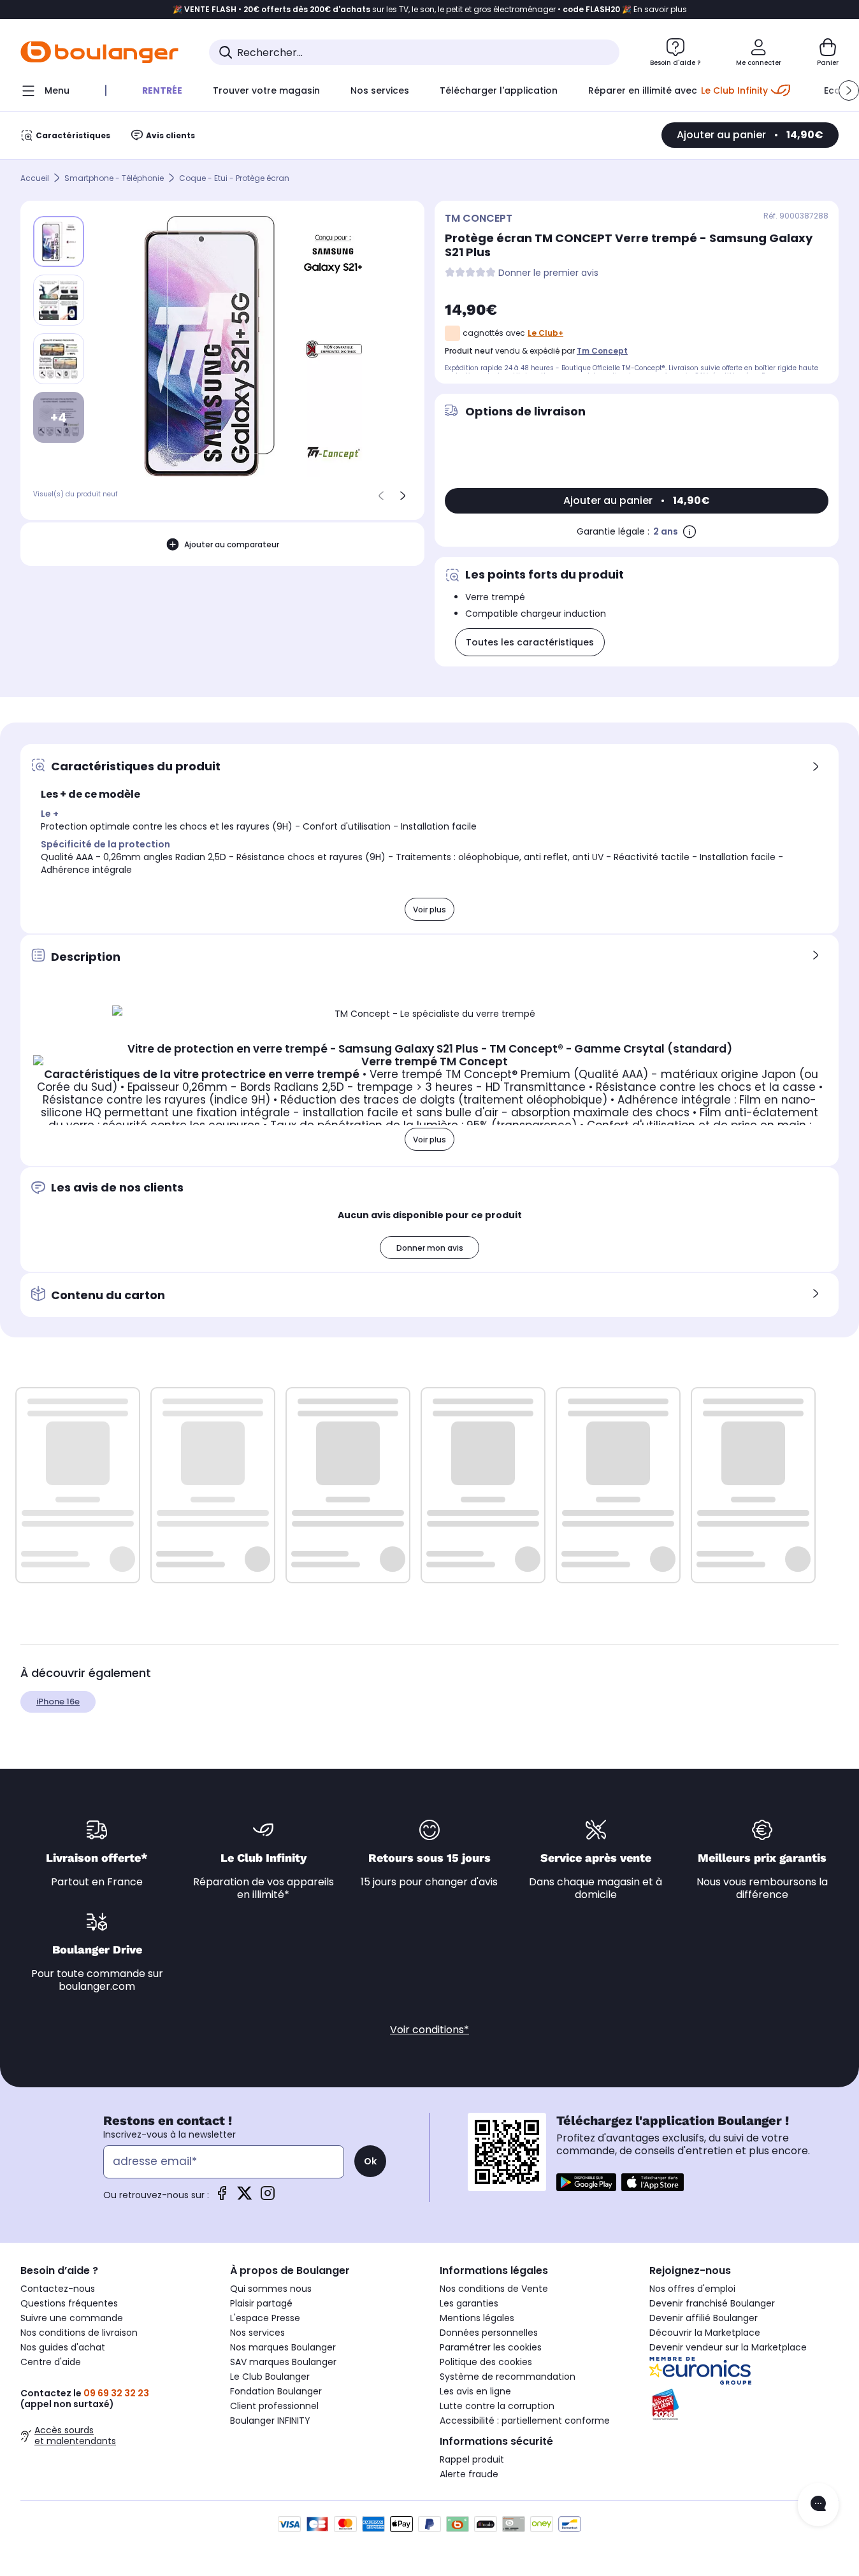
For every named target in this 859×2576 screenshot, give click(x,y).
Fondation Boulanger (276, 2391)
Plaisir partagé (261, 2303)
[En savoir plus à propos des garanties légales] (689, 531)
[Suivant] (403, 496)
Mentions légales (477, 2318)
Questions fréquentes (69, 2303)
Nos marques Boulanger (283, 2347)
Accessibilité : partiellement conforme (525, 2421)
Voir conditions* (429, 2030)
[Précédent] (381, 496)
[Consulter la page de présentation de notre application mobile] (586, 2182)
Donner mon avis (430, 1248)
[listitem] (59, 300)
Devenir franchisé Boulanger (712, 2303)
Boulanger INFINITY (270, 2421)
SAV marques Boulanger (283, 2362)
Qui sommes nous (271, 2289)
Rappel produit (472, 2459)
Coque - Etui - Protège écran (234, 178)
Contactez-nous (58, 2289)
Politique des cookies (486, 2362)
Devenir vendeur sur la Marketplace (728, 2347)
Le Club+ (545, 333)
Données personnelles (489, 2333)
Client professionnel (274, 2406)
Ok (370, 2161)
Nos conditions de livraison (79, 2333)
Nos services (257, 2333)
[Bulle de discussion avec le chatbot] (818, 2505)
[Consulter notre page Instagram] (268, 2197)
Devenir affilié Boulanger (704, 2318)
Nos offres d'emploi (692, 2289)
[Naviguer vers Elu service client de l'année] (744, 2405)
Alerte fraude (469, 2474)
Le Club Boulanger (270, 2377)
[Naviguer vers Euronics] (744, 2371)
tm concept (602, 351)
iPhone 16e (58, 1702)
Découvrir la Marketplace (705, 2333)
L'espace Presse (265, 2318)
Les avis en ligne (475, 2391)
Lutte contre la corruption (497, 2406)
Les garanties (469, 2303)
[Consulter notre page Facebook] (222, 2197)
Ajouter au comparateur (232, 544)
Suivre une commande (72, 2318)
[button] (849, 90)
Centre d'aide (51, 2362)
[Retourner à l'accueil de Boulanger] (99, 52)
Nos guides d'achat (63, 2347)
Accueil (35, 178)
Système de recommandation (508, 2377)
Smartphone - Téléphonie (114, 178)
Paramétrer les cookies (491, 2347)
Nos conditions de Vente (494, 2289)
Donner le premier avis (548, 273)
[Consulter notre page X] (245, 2197)
